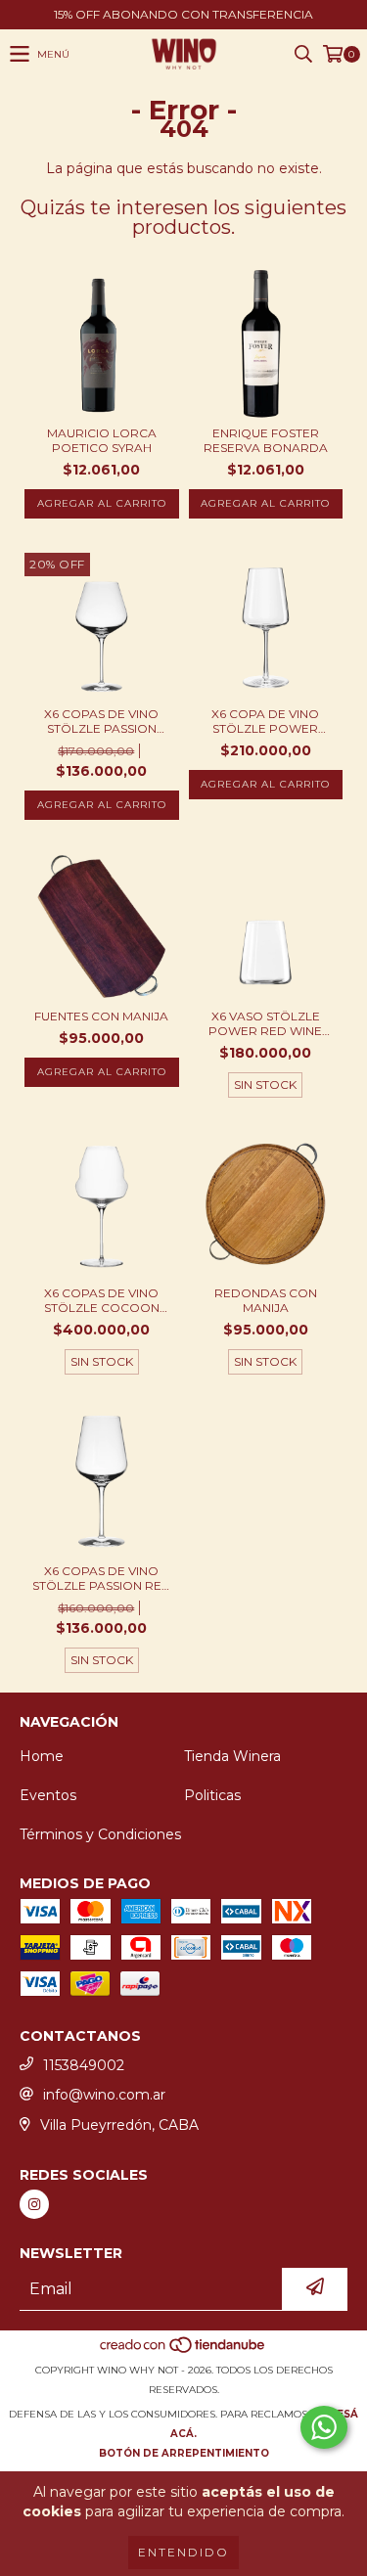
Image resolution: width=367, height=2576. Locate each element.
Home (42, 1756)
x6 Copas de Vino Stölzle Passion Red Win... (102, 1578)
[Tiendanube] (183, 2350)
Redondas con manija (266, 1300)
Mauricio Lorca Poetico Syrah (102, 440)
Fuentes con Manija (101, 1016)
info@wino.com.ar (104, 2095)
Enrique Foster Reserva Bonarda (266, 440)
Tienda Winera (232, 1756)
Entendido (183, 2552)
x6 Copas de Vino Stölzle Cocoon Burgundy (102, 1300)
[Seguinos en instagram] (34, 2204)
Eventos (48, 1795)
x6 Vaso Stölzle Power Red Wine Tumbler (265, 1023)
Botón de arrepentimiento (184, 2453)
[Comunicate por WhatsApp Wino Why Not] (324, 2427)
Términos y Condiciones (100, 1834)
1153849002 (84, 2065)
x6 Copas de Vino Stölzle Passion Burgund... (101, 721)
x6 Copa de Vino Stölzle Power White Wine (265, 721)
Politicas (212, 1795)
